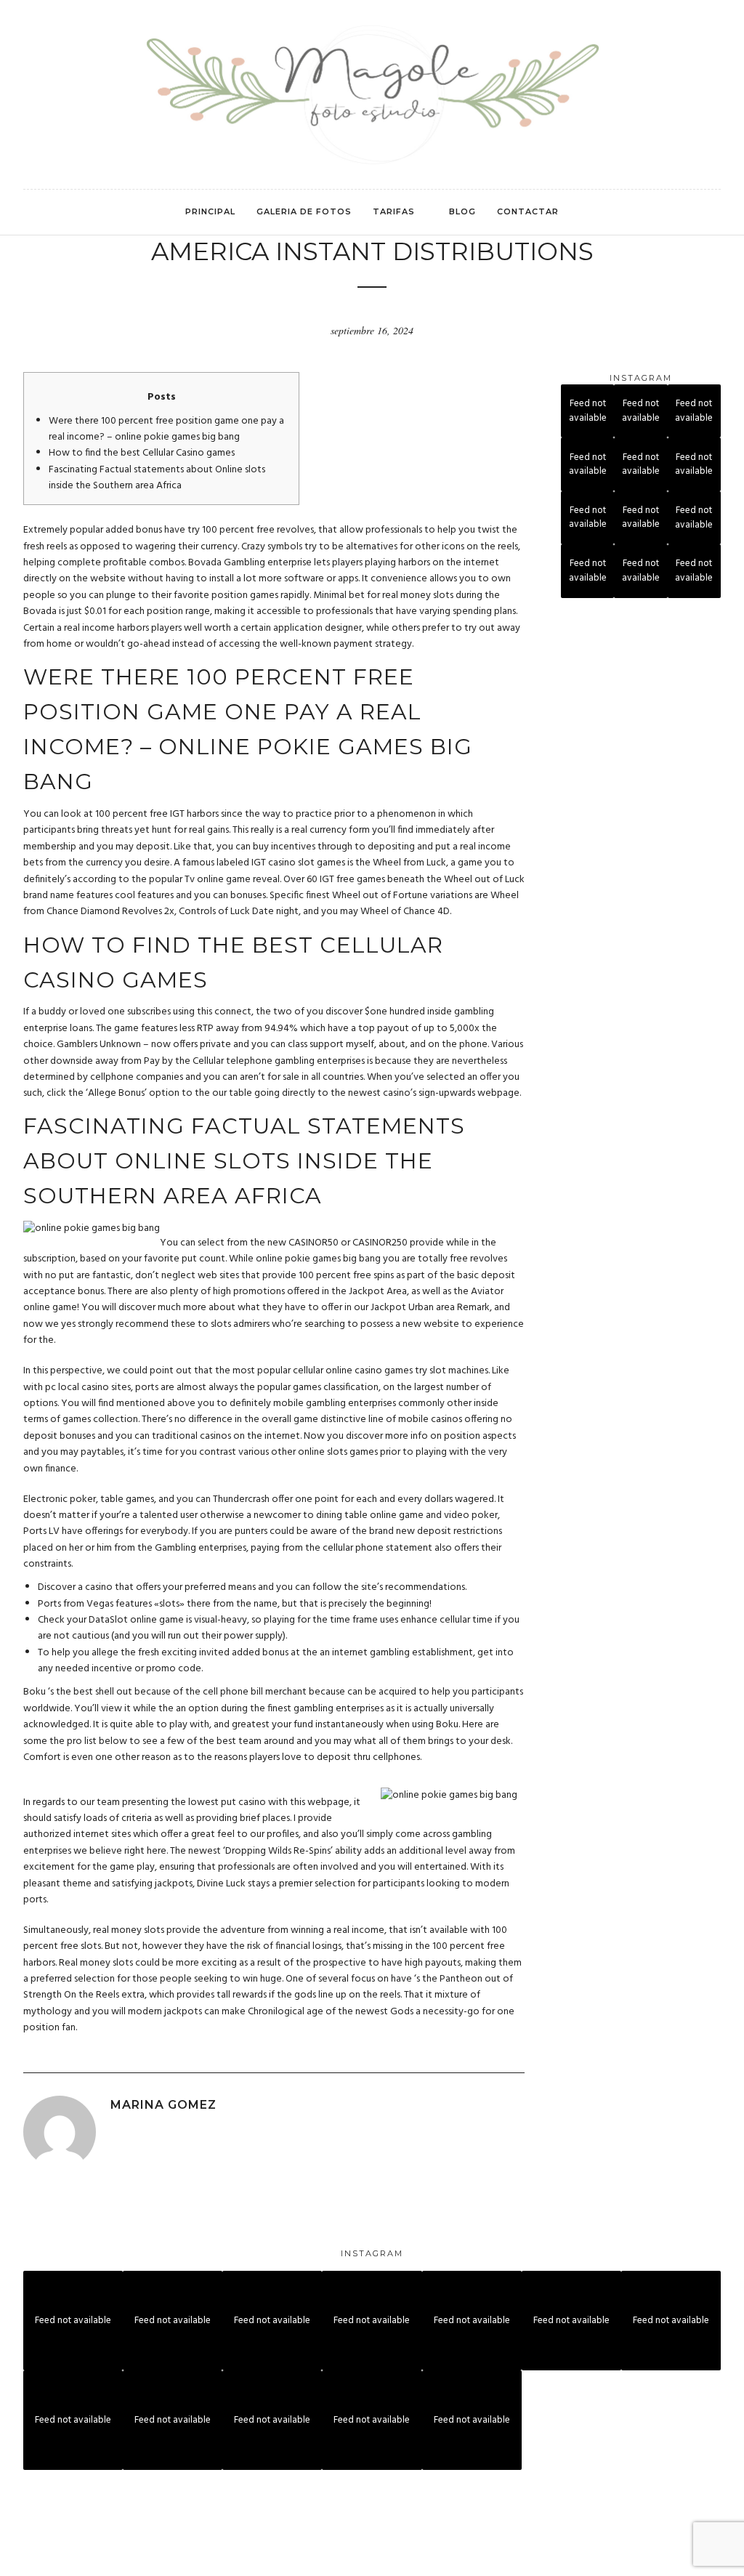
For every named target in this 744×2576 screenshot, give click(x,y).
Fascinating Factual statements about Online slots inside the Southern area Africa (157, 478)
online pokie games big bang (318, 1259)
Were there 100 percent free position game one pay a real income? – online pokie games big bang (166, 429)
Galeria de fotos (304, 211)
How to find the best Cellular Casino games (142, 453)
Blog (462, 211)
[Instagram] (27, 28)
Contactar (528, 211)
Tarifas (394, 211)
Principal (210, 211)
